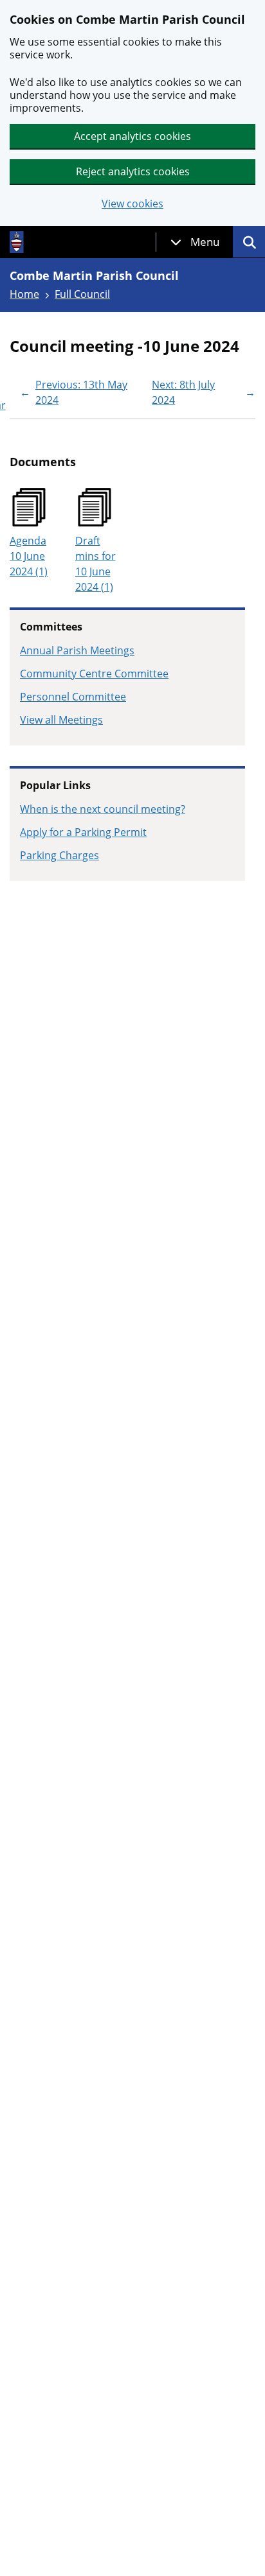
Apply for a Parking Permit (83, 832)
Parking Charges (59, 855)
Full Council (82, 294)
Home (24, 294)
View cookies (132, 204)
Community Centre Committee (94, 674)
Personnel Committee (73, 697)
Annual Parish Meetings (77, 650)
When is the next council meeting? (103, 809)
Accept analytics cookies (132, 136)
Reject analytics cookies (133, 171)
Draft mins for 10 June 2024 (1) (96, 564)
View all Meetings (61, 720)
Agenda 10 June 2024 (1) (29, 556)
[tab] (195, 242)
